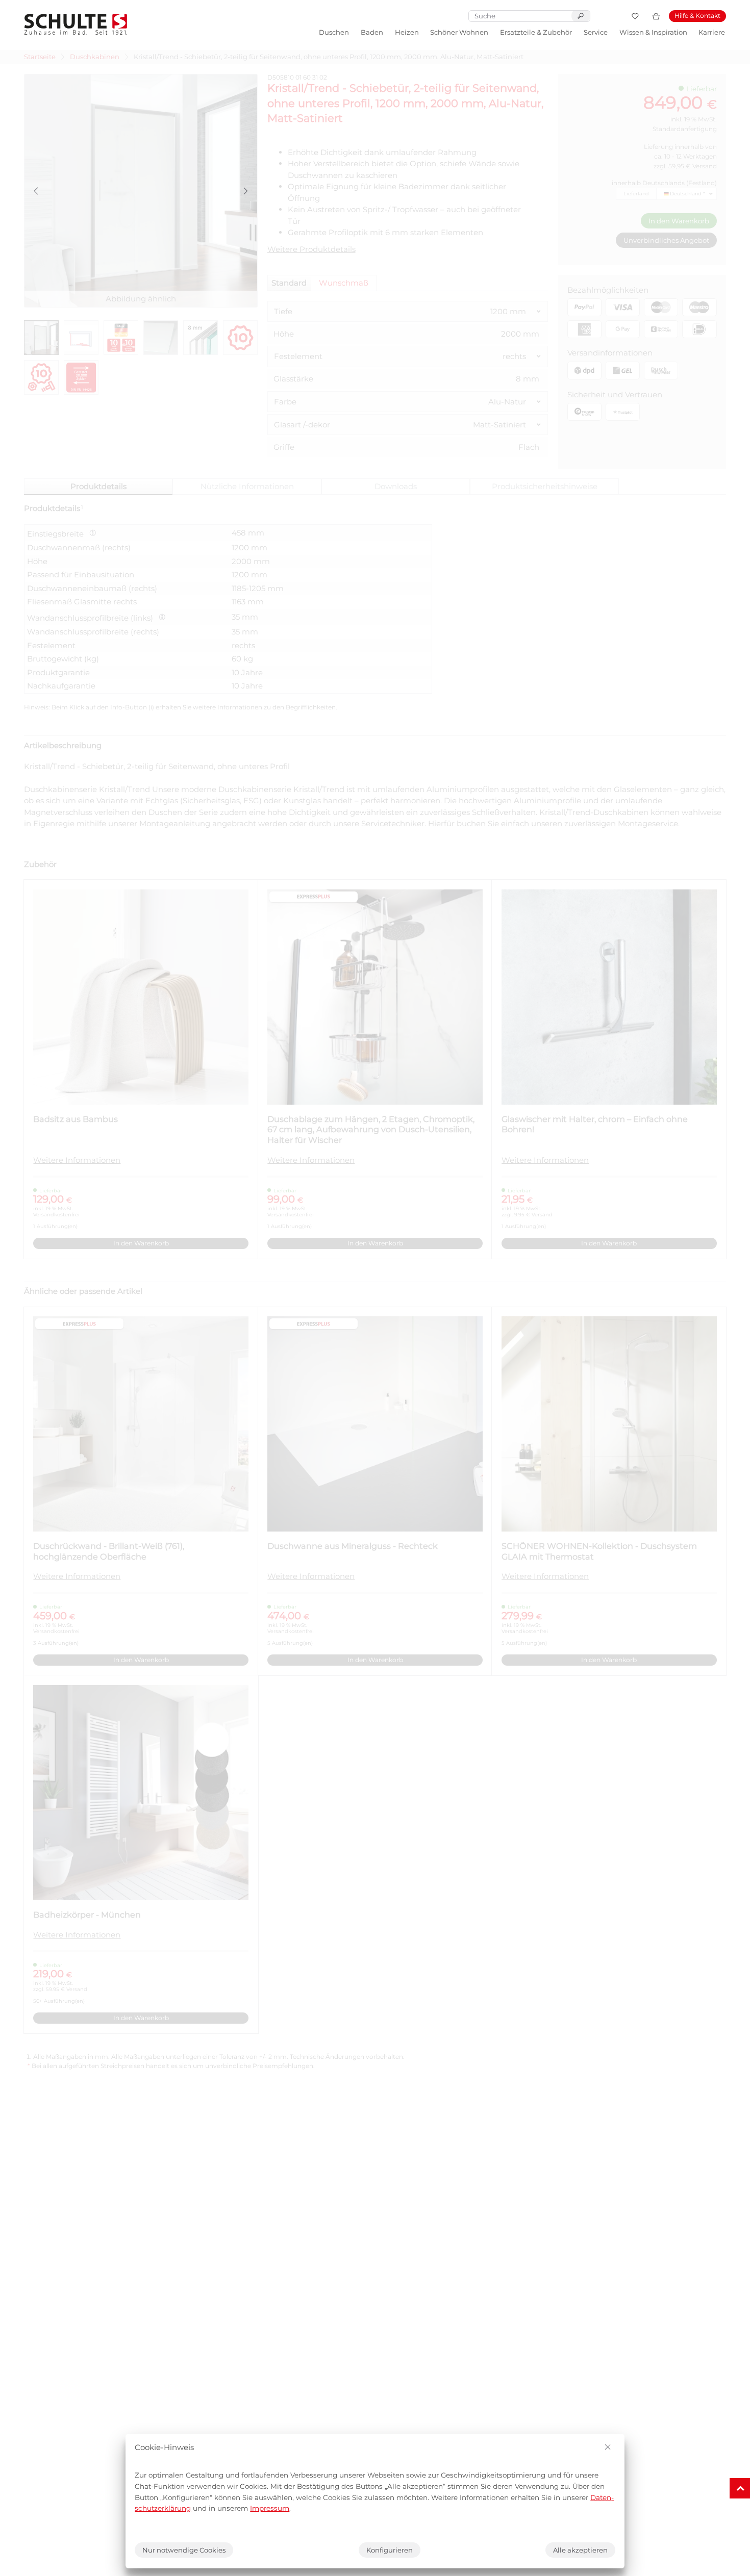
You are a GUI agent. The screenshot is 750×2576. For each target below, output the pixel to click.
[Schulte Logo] (76, 24)
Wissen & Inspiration (653, 32)
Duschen (334, 32)
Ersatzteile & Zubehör (536, 32)
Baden (372, 32)
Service (596, 32)
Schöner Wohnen (459, 32)
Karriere (712, 32)
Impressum (270, 2508)
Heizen (407, 32)
